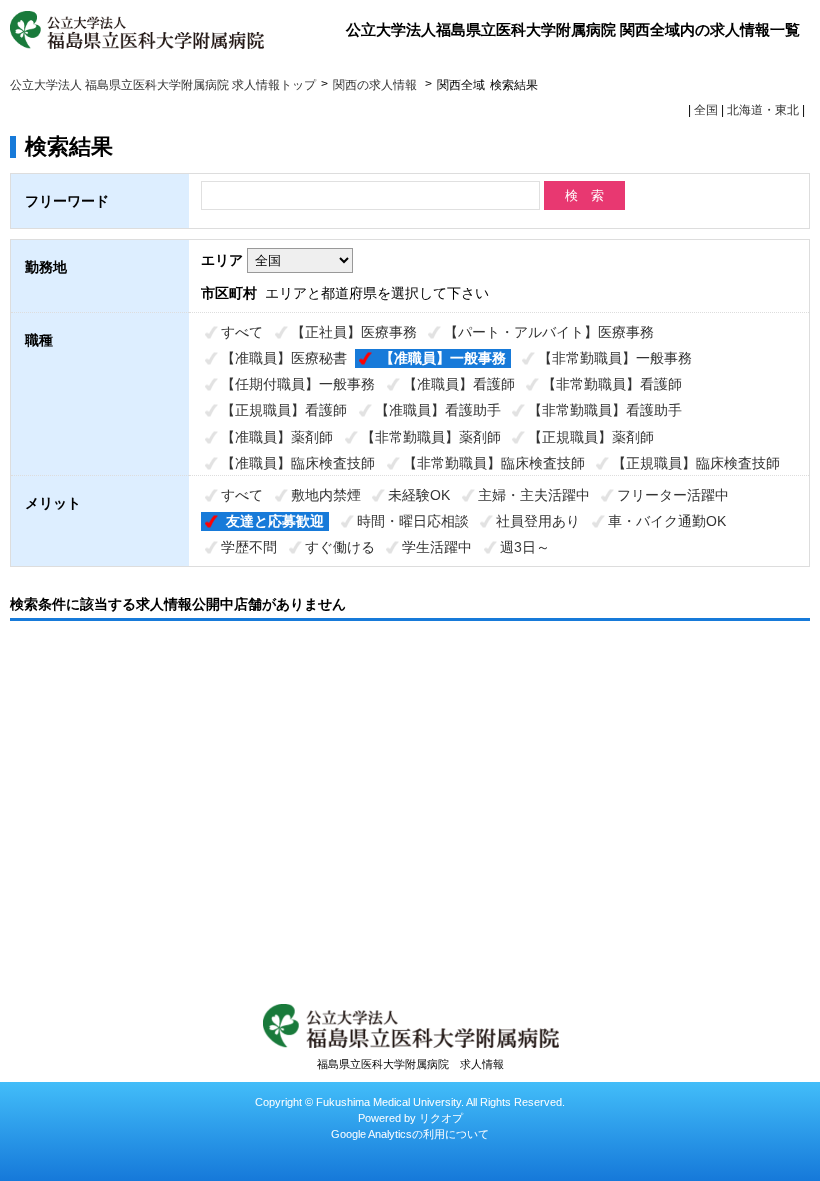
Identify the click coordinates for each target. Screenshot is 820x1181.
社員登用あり (538, 521)
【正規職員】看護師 (284, 410)
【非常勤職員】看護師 (612, 384)
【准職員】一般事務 (443, 358)
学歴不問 (249, 547)
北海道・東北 (763, 110)
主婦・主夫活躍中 (534, 495)
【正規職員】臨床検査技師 (696, 463)
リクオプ (441, 1118)
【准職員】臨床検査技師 (298, 463)
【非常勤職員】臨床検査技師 (494, 463)
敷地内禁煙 (326, 495)
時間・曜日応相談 (413, 521)
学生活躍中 (437, 547)
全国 (706, 110)
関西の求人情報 (376, 85)
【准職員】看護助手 (438, 410)
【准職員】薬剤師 (277, 437)
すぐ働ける (340, 547)
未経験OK (419, 495)
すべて (242, 332)
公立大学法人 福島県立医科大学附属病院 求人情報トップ (163, 85)
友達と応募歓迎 (275, 521)
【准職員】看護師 (459, 384)
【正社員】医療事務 (354, 332)
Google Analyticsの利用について (410, 1134)
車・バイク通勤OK (667, 521)
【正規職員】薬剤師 (591, 437)
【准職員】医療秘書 (284, 358)
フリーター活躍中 (673, 495)
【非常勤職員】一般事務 (615, 358)
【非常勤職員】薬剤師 (431, 437)
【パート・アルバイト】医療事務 (549, 332)
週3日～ (525, 547)
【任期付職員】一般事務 (298, 384)
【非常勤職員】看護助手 (605, 410)
